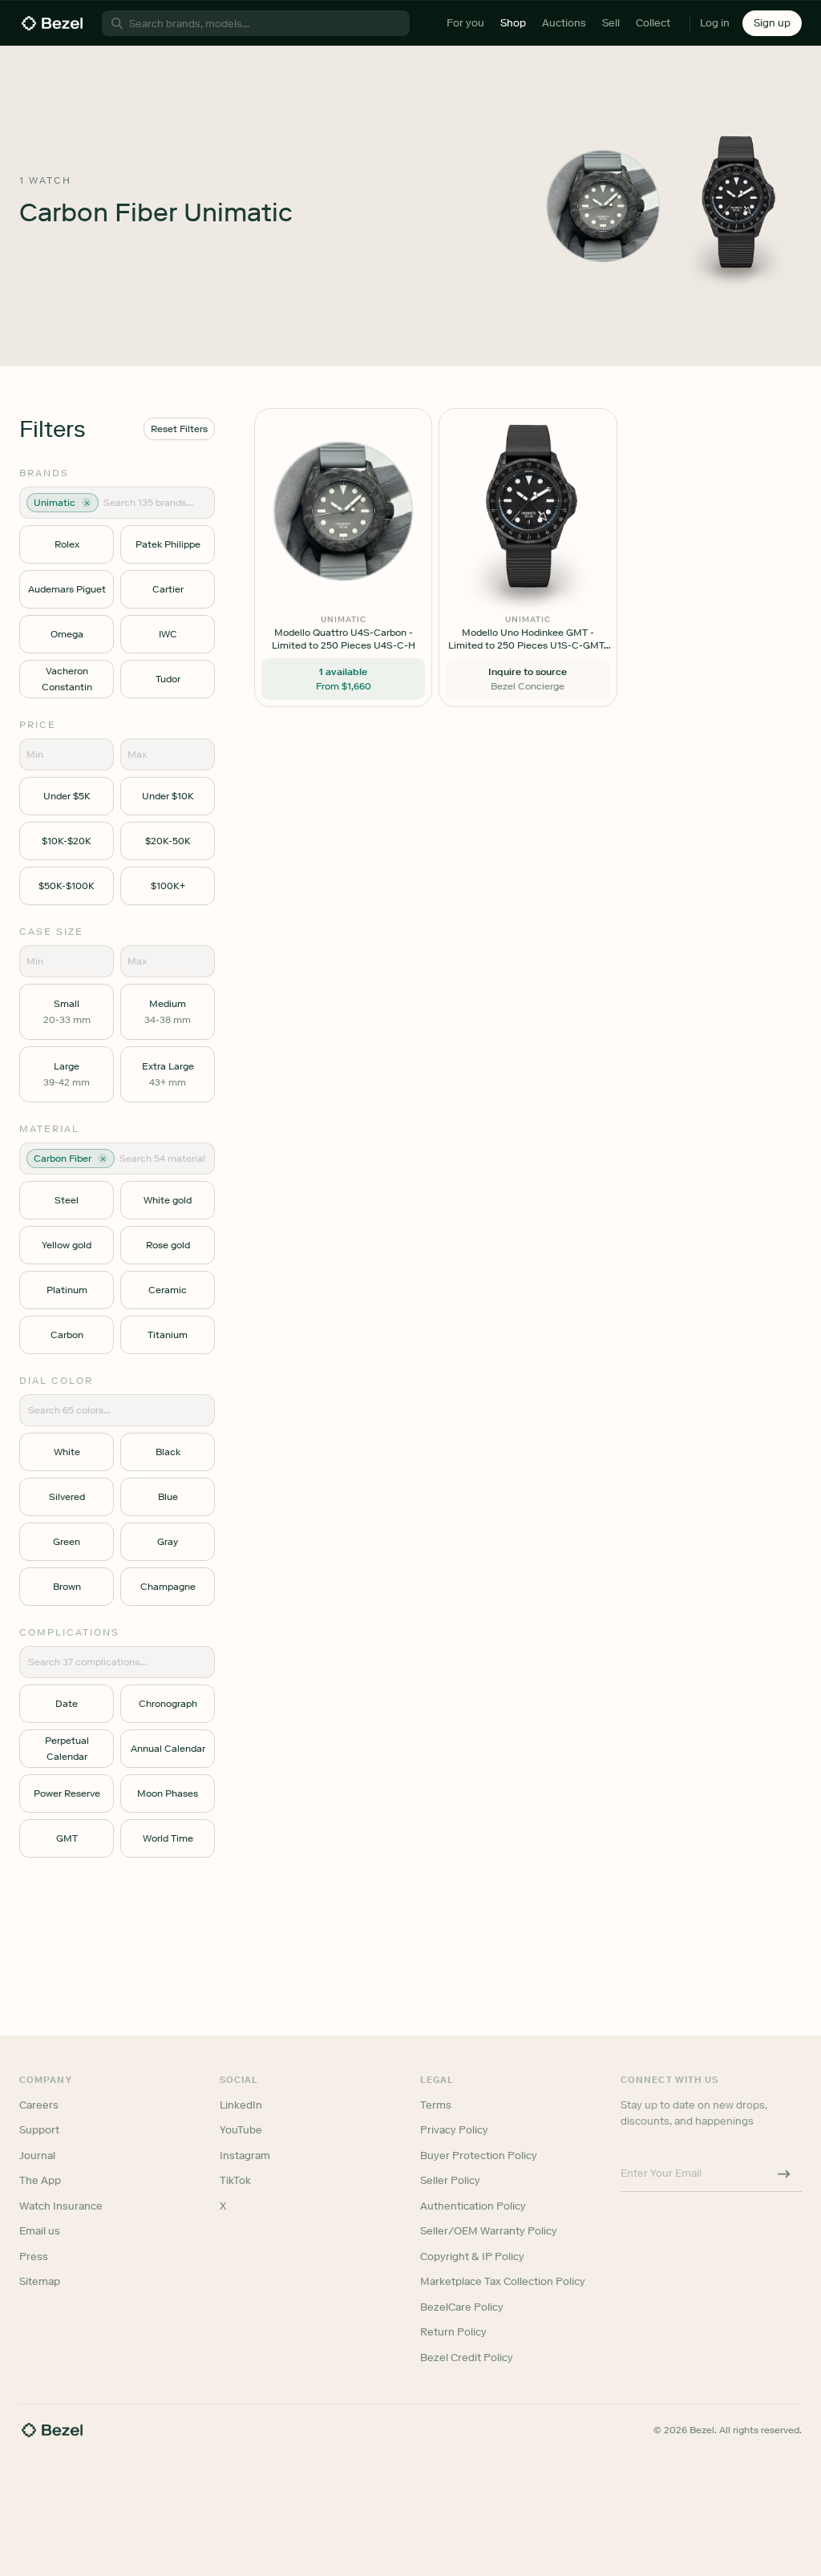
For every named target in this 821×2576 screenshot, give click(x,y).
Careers (39, 2105)
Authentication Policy (473, 2206)
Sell (611, 23)
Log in (715, 23)
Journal (37, 2155)
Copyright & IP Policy (472, 2257)
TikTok (235, 2180)
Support (39, 2130)
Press (34, 2257)
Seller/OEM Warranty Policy (489, 2231)
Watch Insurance (61, 2206)
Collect (653, 23)
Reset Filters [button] (179, 429)
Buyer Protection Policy (479, 2155)
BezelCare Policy (462, 2307)
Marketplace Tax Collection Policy (503, 2281)
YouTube (241, 2130)
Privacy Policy (454, 2130)
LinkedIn (241, 2105)
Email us (40, 2231)
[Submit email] (784, 2174)
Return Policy (453, 2332)
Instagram (245, 2155)
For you (465, 23)
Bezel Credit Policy (467, 2358)
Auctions (564, 23)
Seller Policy (450, 2180)
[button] (772, 23)
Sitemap (40, 2281)
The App (40, 2180)
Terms (436, 2105)
